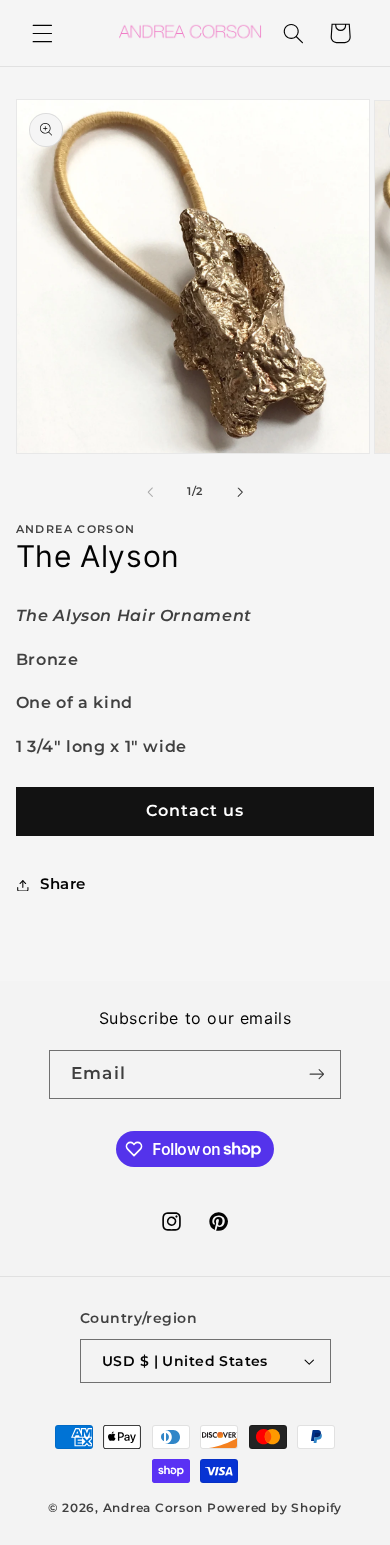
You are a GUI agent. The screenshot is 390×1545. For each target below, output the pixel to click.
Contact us (195, 810)
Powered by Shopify (274, 1508)
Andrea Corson (153, 1508)
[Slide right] (240, 492)
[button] (42, 33)
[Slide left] (150, 492)
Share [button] (63, 884)
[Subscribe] (316, 1074)
